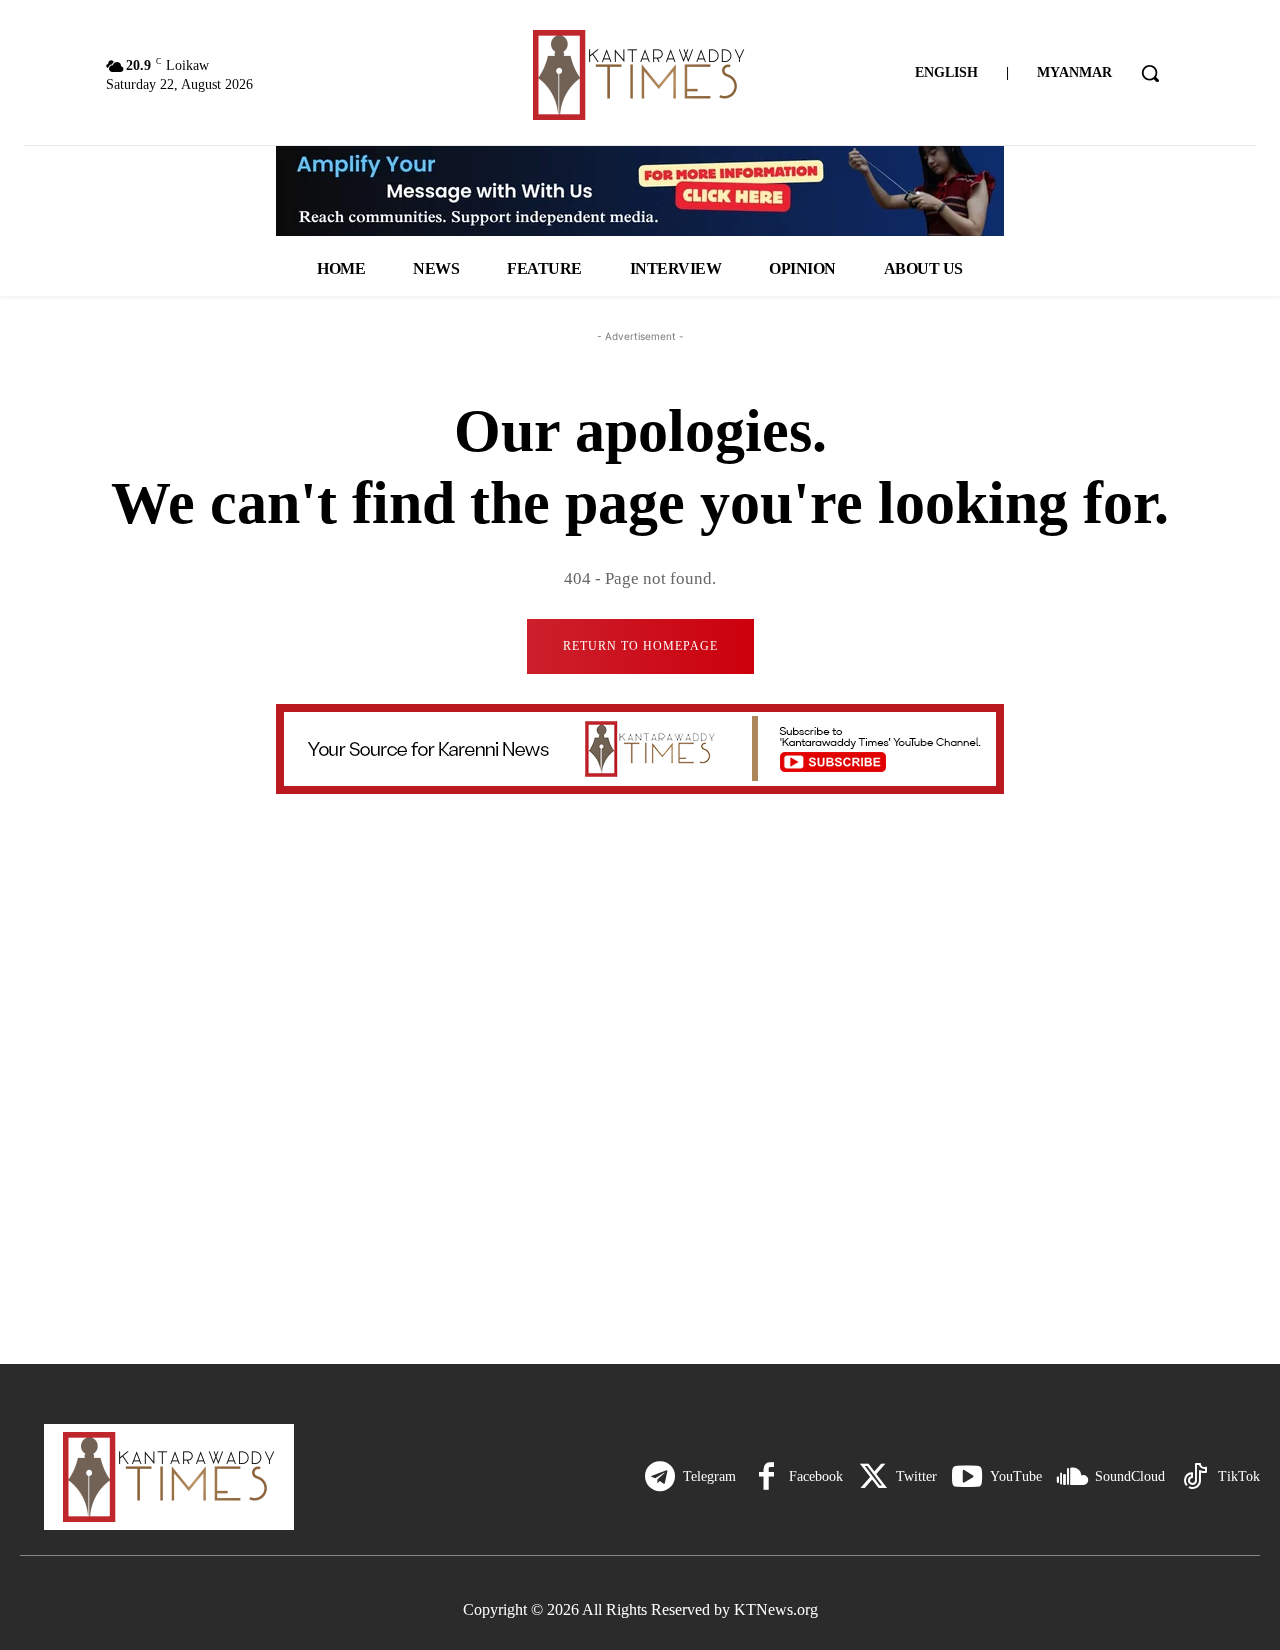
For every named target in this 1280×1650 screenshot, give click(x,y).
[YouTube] (967, 1477)
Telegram (709, 1476)
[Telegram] (660, 1477)
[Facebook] (766, 1477)
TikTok (1239, 1476)
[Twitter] (873, 1477)
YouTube (1016, 1476)
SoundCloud (1130, 1476)
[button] (1150, 73)
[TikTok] (1195, 1477)
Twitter (916, 1476)
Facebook (816, 1476)
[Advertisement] (640, 1184)
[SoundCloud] (1072, 1477)
